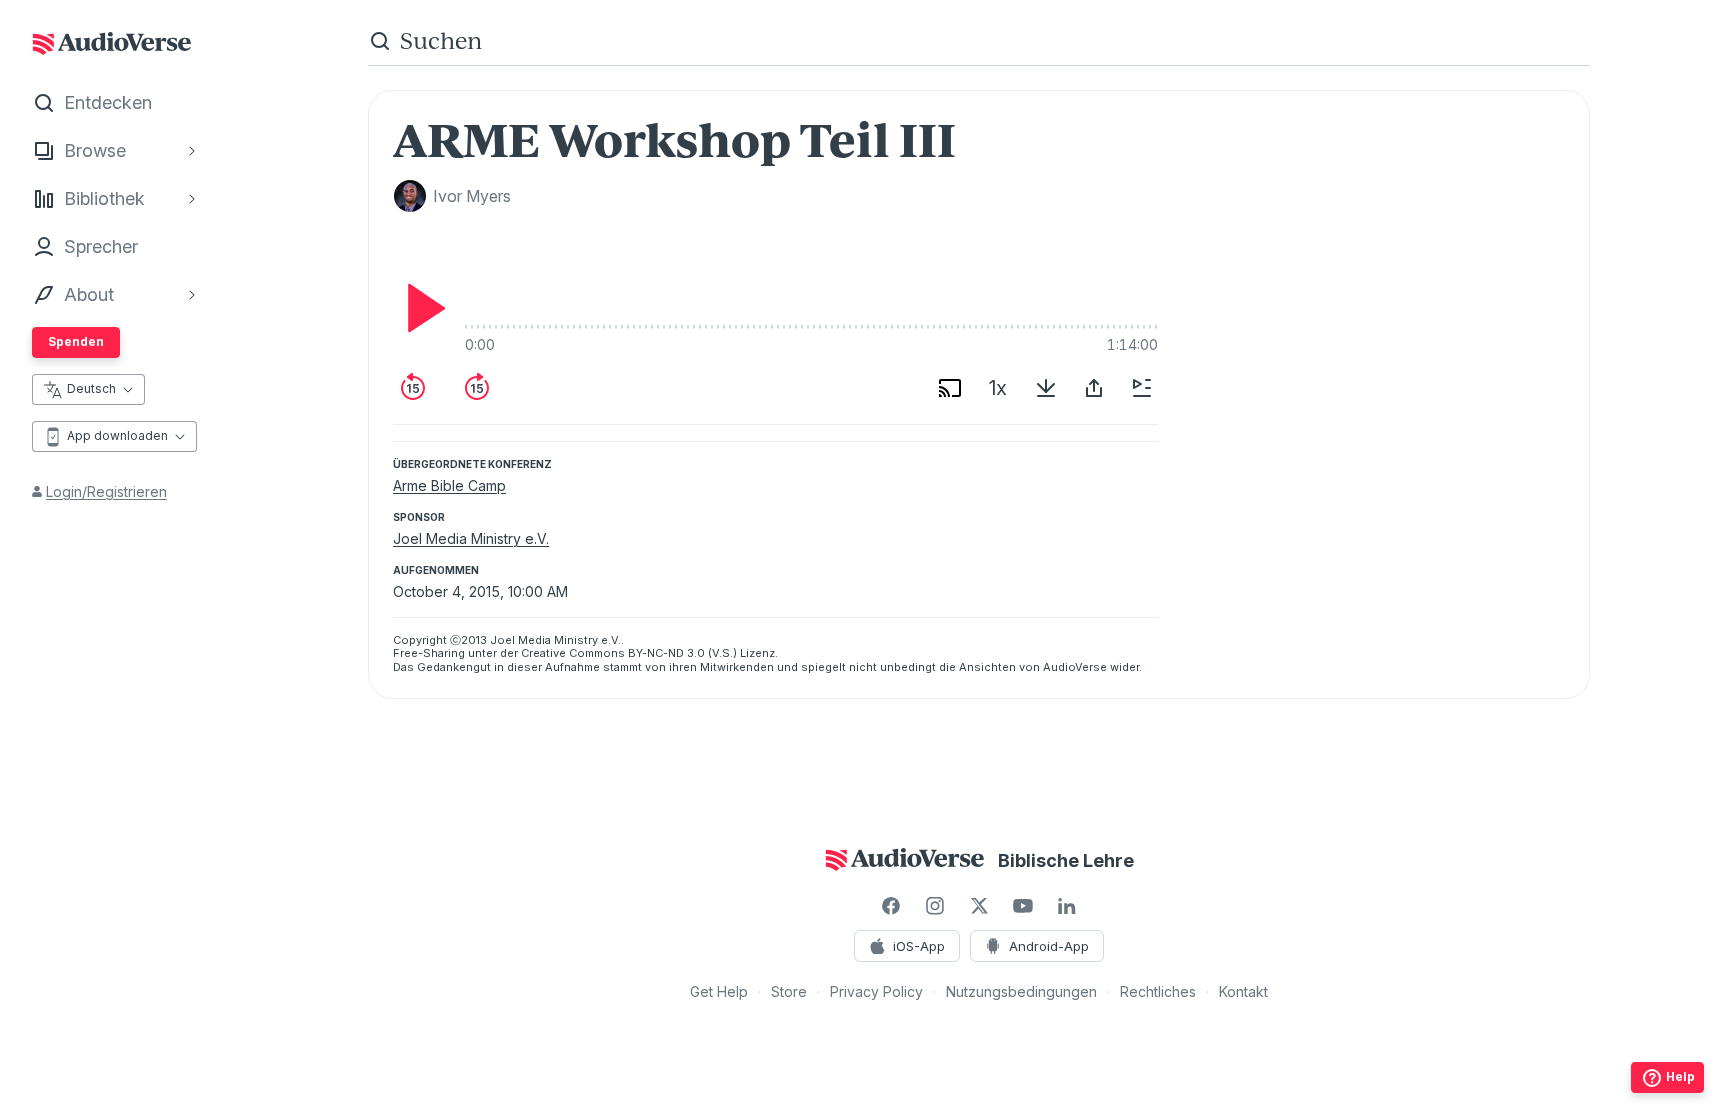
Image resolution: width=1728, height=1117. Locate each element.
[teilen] (1094, 388)
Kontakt (1243, 991)
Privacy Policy (876, 991)
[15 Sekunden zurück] (413, 388)
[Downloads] (1046, 388)
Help (1680, 1076)
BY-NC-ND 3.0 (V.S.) (682, 653)
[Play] (421, 308)
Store (789, 991)
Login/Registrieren (106, 491)
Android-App (1049, 946)
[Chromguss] (950, 388)
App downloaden (117, 435)
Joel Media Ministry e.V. (471, 538)
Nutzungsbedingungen (1021, 991)
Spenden (76, 341)
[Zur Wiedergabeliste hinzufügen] (1142, 388)
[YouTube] (1023, 906)
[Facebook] (891, 906)
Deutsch (91, 388)
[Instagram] (935, 906)
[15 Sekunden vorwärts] (477, 388)
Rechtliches (1158, 991)
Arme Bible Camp (449, 485)
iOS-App (919, 946)
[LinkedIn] (1067, 906)
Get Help (719, 991)
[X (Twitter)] (979, 906)
